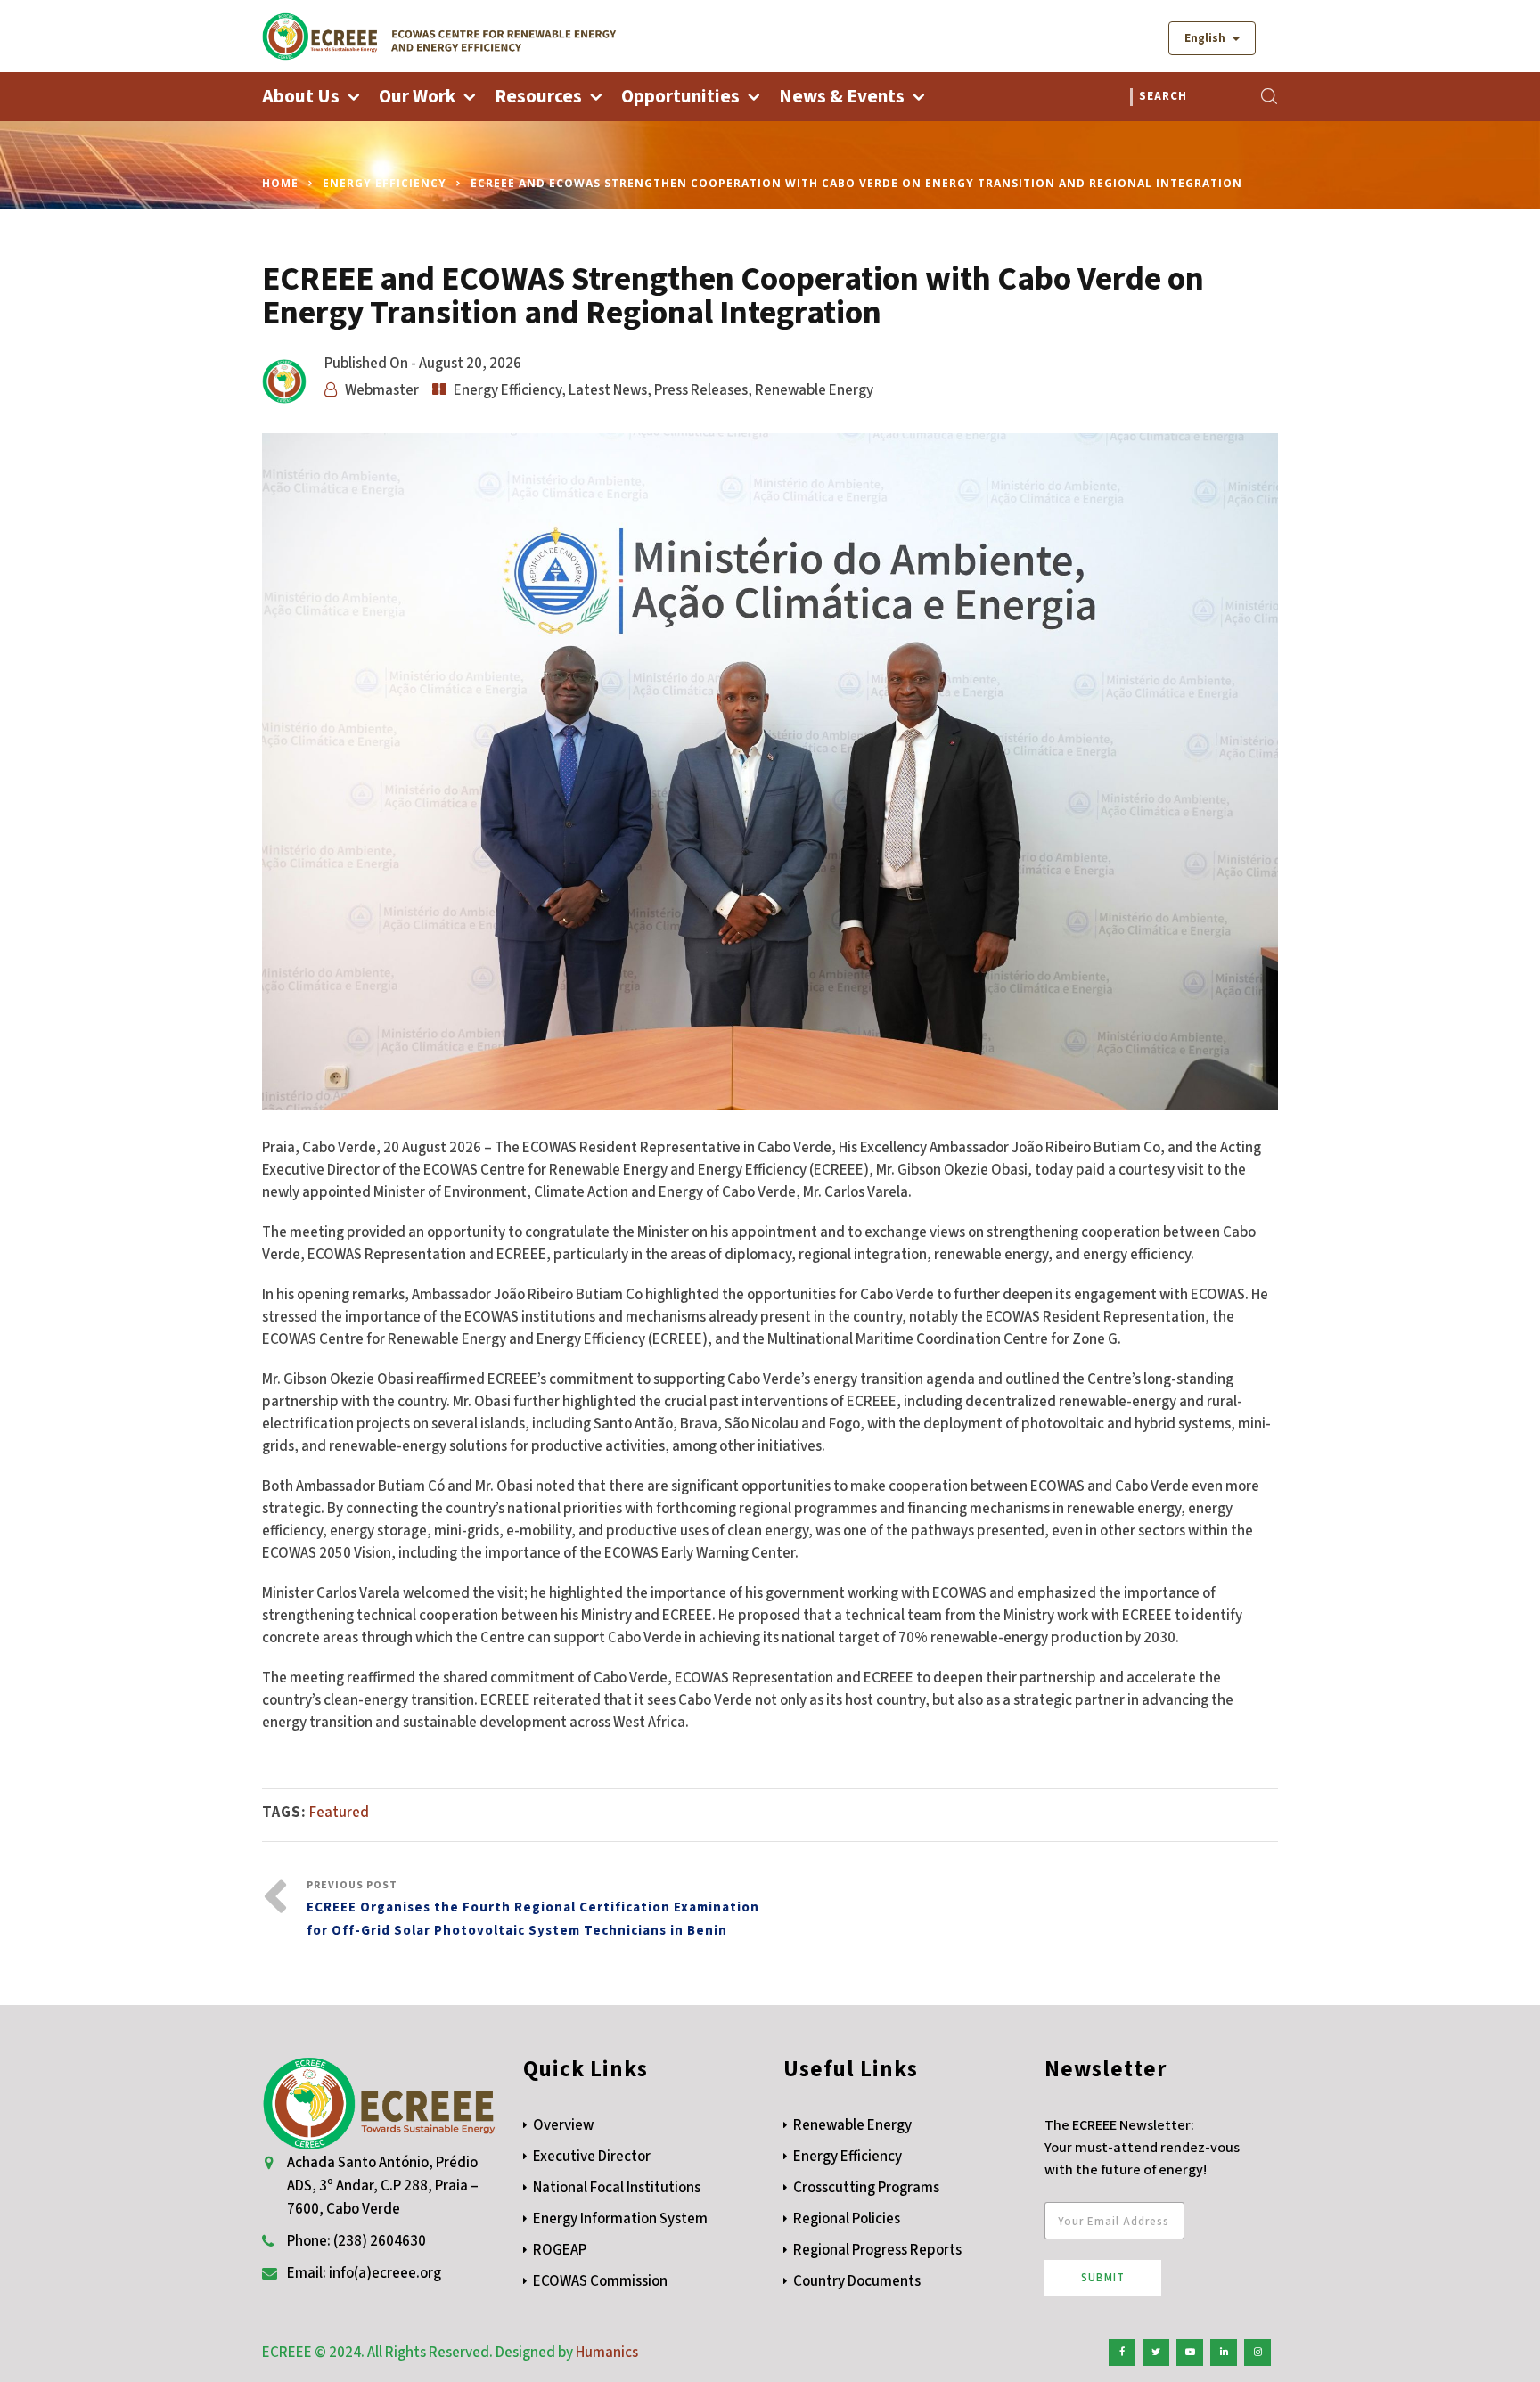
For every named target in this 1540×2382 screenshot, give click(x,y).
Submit (1103, 2278)
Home (280, 183)
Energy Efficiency (385, 183)
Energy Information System (620, 2219)
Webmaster (382, 390)
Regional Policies (847, 2219)
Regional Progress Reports (877, 2250)
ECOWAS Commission (600, 2281)
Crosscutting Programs (866, 2188)
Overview (563, 2125)
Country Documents (857, 2281)
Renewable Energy (814, 390)
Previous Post (533, 1909)
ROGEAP (560, 2250)
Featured (339, 1813)
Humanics (607, 2353)
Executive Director (592, 2157)
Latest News (608, 390)
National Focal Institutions (617, 2188)
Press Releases (701, 390)
